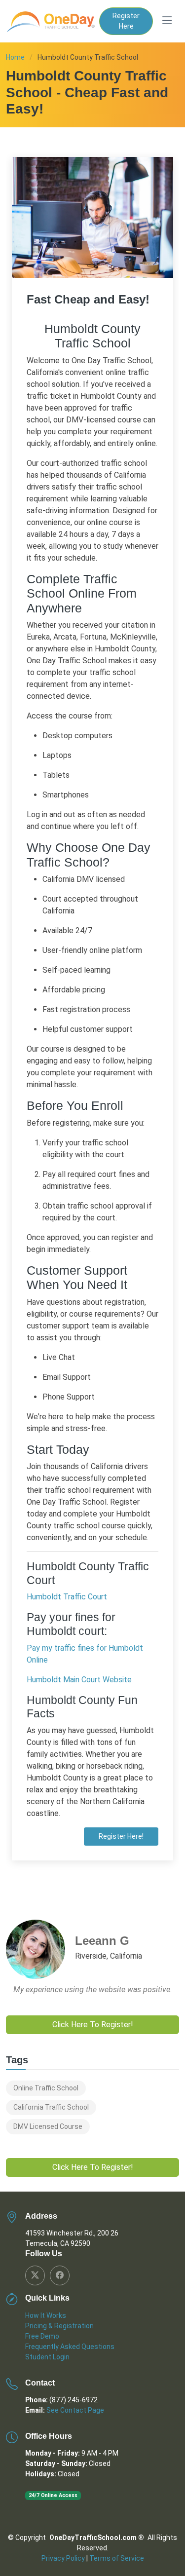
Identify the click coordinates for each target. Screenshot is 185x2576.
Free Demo (42, 2336)
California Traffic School (51, 2107)
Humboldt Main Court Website (79, 1680)
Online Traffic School (46, 2088)
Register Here (126, 21)
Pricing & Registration (59, 2326)
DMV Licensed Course (48, 2126)
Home (15, 57)
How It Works (46, 2315)
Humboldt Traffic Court (67, 1597)
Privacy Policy (63, 2558)
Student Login (47, 2357)
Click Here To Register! (93, 2025)
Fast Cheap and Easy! (88, 299)
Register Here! (121, 1836)
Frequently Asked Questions (70, 2347)
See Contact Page (75, 2410)
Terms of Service (117, 2558)
